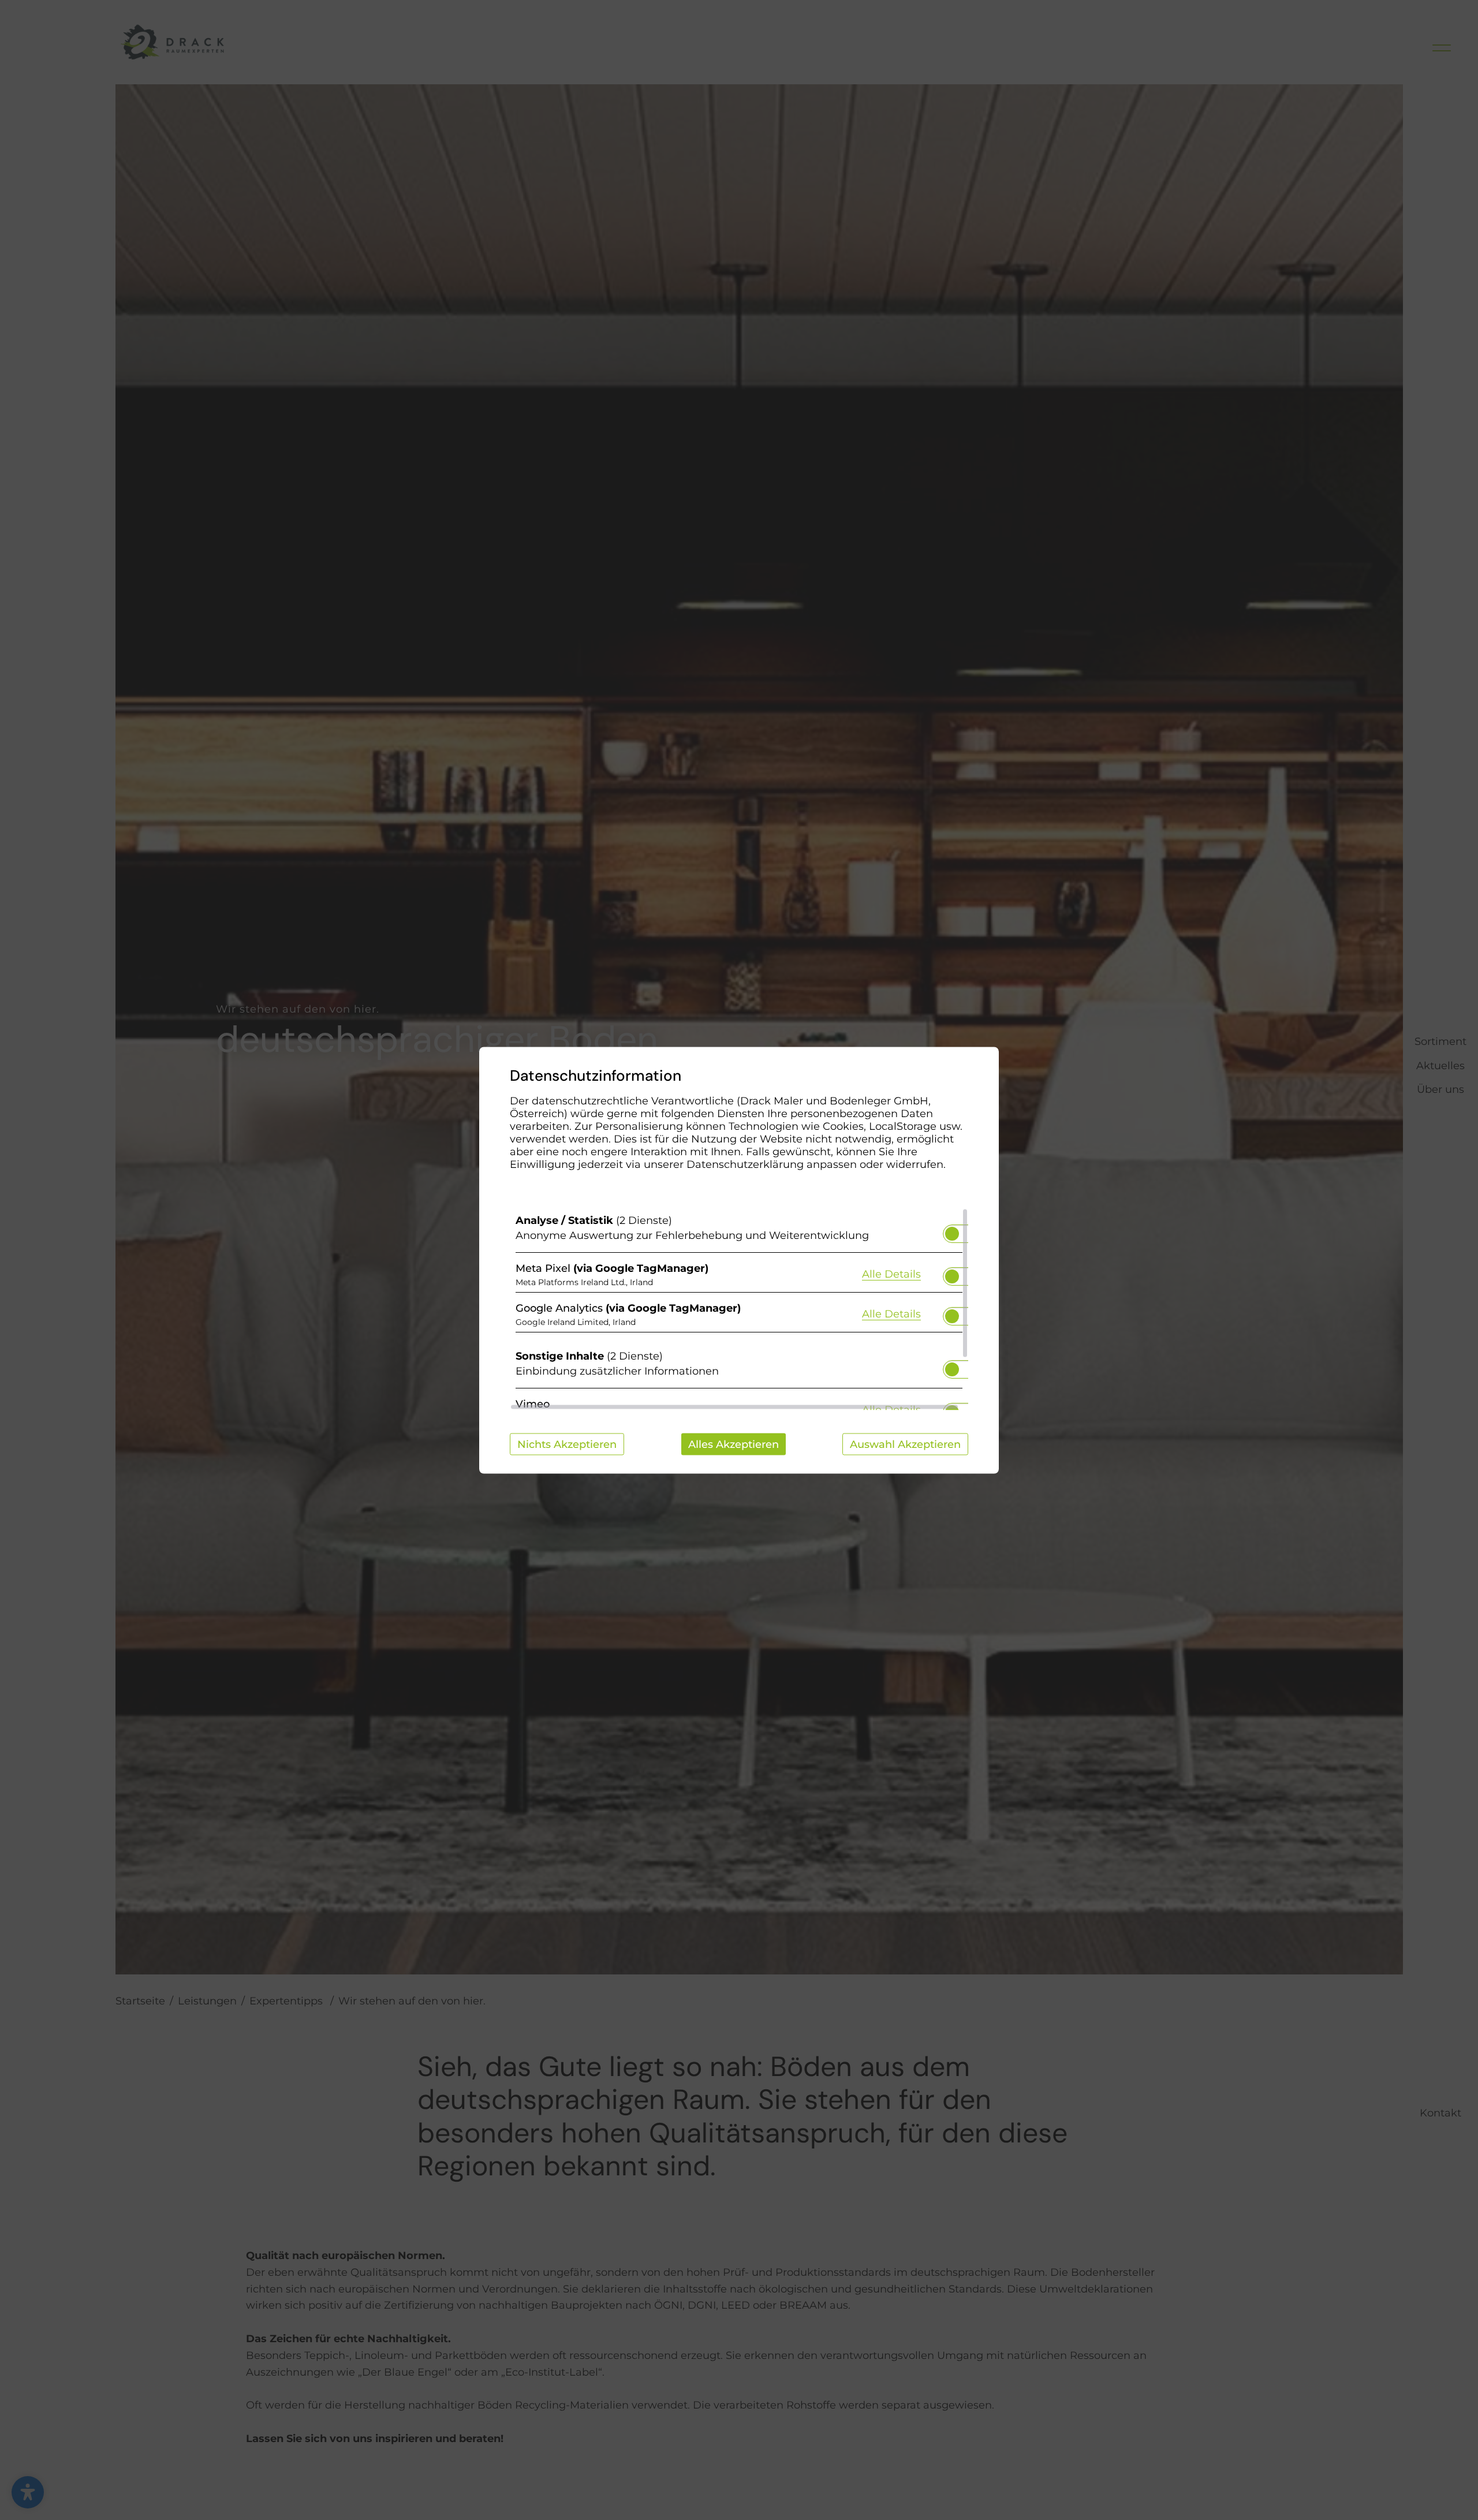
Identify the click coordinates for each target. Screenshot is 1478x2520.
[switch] (952, 1230)
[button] (952, 1233)
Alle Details (891, 1274)
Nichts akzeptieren (567, 1444)
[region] (739, 1309)
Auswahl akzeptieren (905, 1444)
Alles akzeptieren (734, 1444)
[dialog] (739, 1260)
